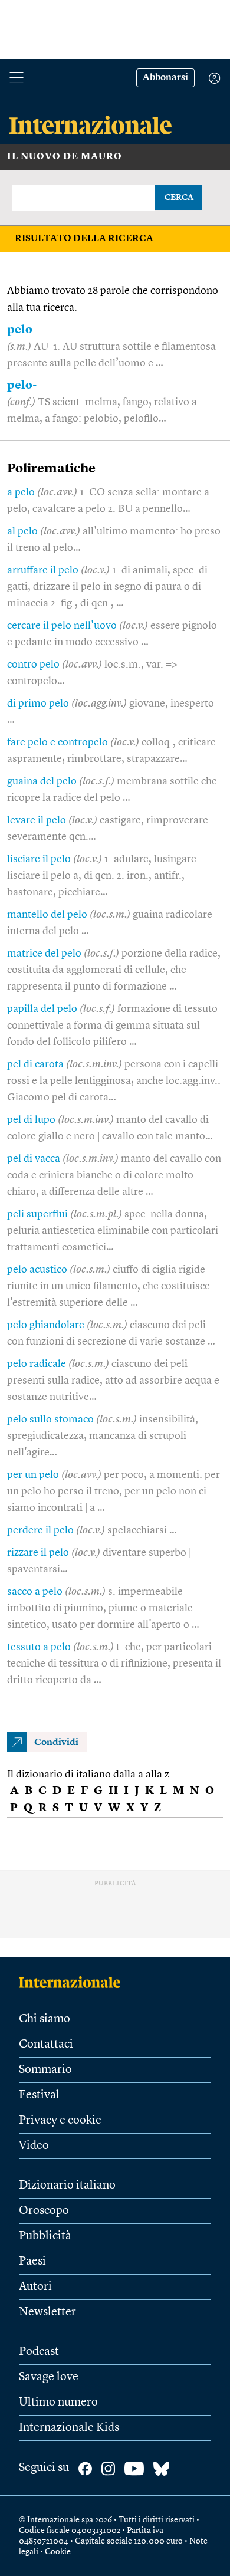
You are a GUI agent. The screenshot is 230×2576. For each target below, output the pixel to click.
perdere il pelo (40, 1530)
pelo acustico (37, 1270)
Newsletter (47, 2312)
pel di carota (35, 1064)
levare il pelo (37, 820)
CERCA (179, 198)
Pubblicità (45, 2236)
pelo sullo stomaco (50, 1420)
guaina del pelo (42, 781)
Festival (39, 2095)
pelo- (22, 386)
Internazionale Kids (69, 2428)
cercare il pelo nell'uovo (62, 626)
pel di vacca (34, 1159)
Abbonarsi (165, 78)
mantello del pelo (47, 915)
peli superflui (37, 1214)
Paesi (32, 2262)
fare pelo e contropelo (57, 742)
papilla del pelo (42, 1009)
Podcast (39, 2352)
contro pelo (33, 665)
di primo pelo (38, 704)
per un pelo (33, 1475)
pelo (20, 330)
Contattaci (46, 2045)
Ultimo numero (58, 2403)
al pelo (22, 531)
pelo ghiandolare (46, 1325)
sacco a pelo (35, 1592)
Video (34, 2146)
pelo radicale (37, 1364)
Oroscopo (44, 2211)
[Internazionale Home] (73, 1982)
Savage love (49, 2377)
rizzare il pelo (38, 1553)
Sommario (45, 2070)
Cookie (58, 2552)
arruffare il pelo (43, 570)
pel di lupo (31, 1120)
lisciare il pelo (39, 859)
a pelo (21, 492)
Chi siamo (45, 2019)
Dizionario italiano (67, 2186)
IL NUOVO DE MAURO (65, 157)
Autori (35, 2287)
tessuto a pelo (39, 1647)
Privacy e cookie (60, 2121)
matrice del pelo (44, 954)
